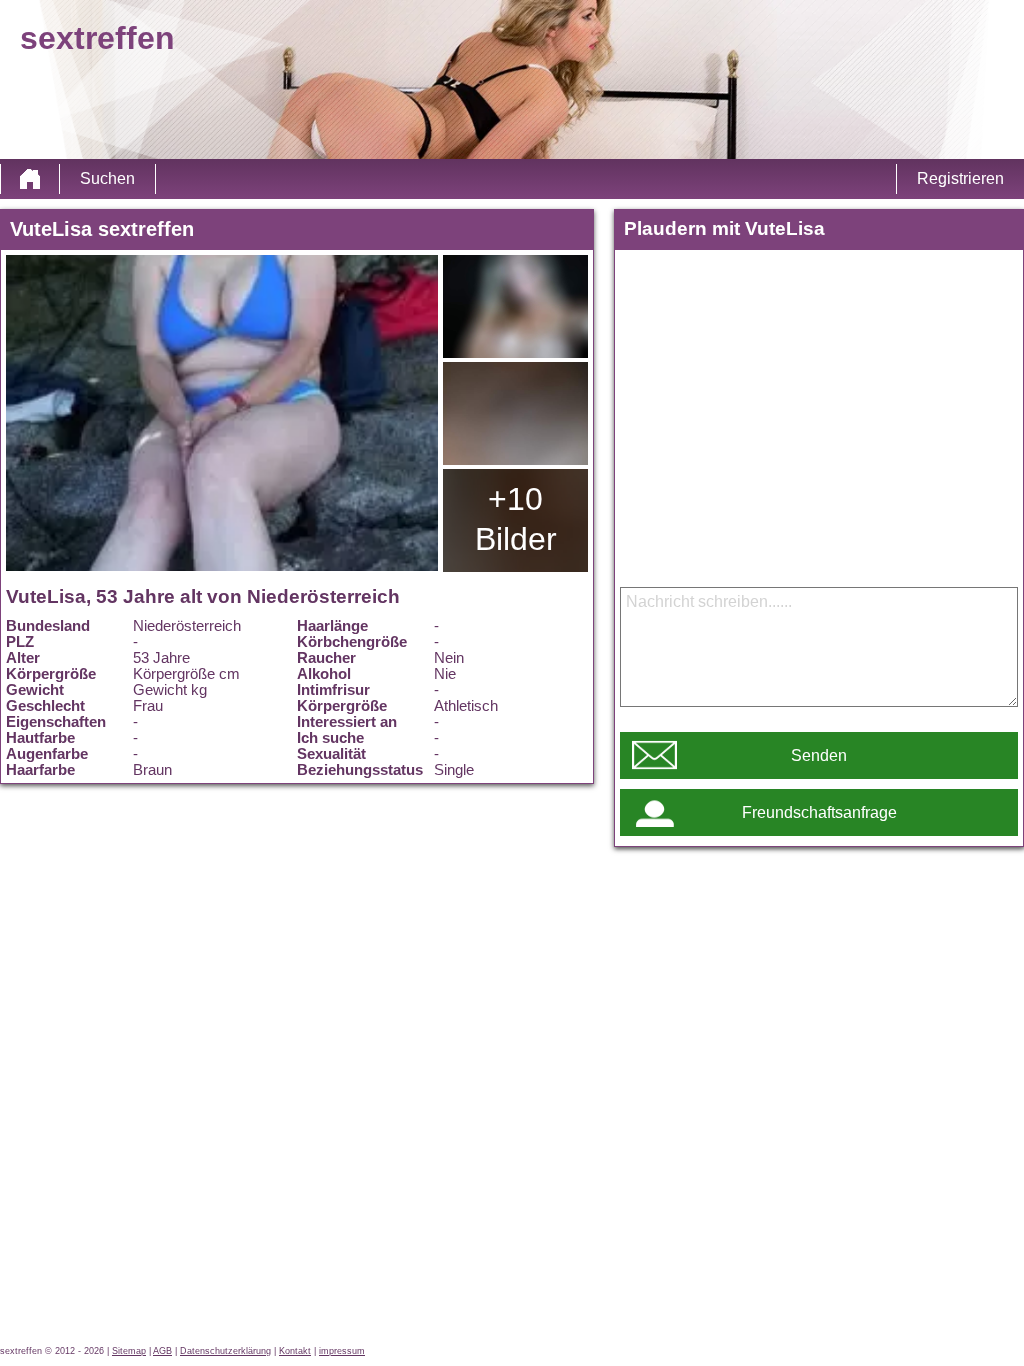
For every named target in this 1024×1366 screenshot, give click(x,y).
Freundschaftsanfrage (819, 812)
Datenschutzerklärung (225, 1351)
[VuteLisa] (222, 413)
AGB (162, 1351)
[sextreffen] (30, 179)
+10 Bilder (516, 519)
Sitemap (129, 1351)
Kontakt (295, 1351)
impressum (342, 1351)
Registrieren (960, 178)
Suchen (107, 178)
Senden (819, 755)
